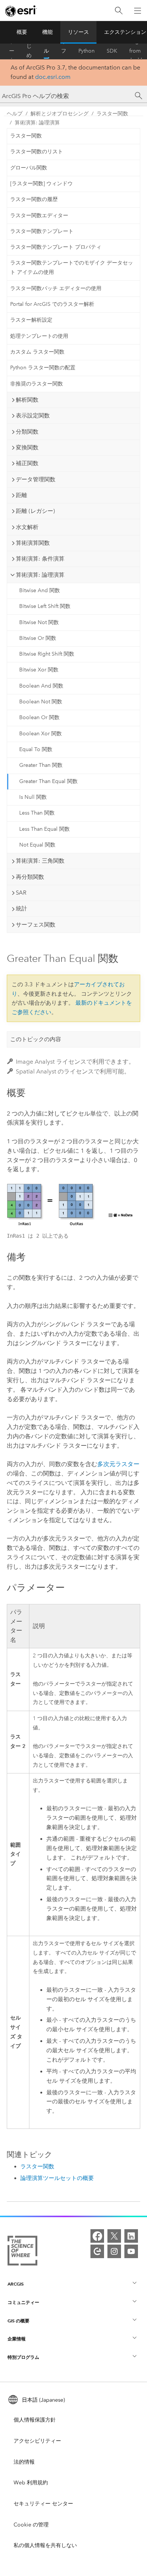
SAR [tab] (21, 893)
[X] (114, 2236)
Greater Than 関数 (41, 765)
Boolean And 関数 (41, 686)
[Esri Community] (97, 2251)
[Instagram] (114, 2251)
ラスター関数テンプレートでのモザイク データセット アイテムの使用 (72, 268)
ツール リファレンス (64, 51)
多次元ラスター (118, 1464)
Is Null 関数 (33, 797)
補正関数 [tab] (27, 463)
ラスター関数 (112, 114)
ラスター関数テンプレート (42, 231)
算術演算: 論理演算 (37, 123)
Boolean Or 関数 (39, 717)
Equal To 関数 (36, 749)
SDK (112, 51)
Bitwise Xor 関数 (39, 670)
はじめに (29, 51)
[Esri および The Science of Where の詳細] (22, 2252)
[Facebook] (97, 2236)
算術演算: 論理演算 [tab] (40, 575)
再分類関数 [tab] (30, 877)
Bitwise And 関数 (40, 590)
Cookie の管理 (31, 2525)
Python (87, 51)
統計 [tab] (21, 909)
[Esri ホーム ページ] (21, 11)
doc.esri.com (53, 77)
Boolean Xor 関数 (41, 734)
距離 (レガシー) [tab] (35, 511)
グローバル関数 (29, 168)
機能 (47, 32)
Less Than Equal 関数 (44, 829)
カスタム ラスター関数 (37, 352)
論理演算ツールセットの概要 (57, 2178)
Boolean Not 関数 (41, 702)
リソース (78, 32)
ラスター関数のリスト (37, 152)
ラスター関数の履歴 (34, 199)
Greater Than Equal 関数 (48, 781)
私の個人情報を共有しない (45, 2545)
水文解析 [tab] (27, 527)
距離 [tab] (21, 495)
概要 (22, 32)
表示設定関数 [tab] (33, 416)
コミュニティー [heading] (23, 2302)
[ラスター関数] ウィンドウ (41, 184)
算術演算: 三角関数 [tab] (40, 861)
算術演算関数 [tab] (33, 543)
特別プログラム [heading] (23, 2357)
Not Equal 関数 (37, 845)
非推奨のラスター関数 (37, 384)
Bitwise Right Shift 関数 (47, 654)
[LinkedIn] (131, 2236)
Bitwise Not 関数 (39, 622)
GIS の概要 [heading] (18, 2321)
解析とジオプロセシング (60, 114)
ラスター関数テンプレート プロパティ (56, 247)
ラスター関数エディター (39, 215)
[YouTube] (131, 2251)
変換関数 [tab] (27, 447)
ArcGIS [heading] (16, 2284)
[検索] (119, 11)
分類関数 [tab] (27, 432)
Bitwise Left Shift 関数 (45, 606)
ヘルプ (46, 51)
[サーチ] (139, 96)
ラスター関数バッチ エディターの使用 (56, 288)
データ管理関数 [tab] (36, 479)
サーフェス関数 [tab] (36, 925)
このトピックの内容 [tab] (36, 1039)
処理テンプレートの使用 (39, 336)
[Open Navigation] (138, 11)
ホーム (12, 51)
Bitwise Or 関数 (38, 638)
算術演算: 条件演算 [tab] (40, 559)
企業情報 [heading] (17, 2339)
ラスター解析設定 (31, 320)
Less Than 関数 (37, 813)
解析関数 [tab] (27, 400)
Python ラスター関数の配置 (43, 368)
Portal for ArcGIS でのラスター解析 (52, 304)
